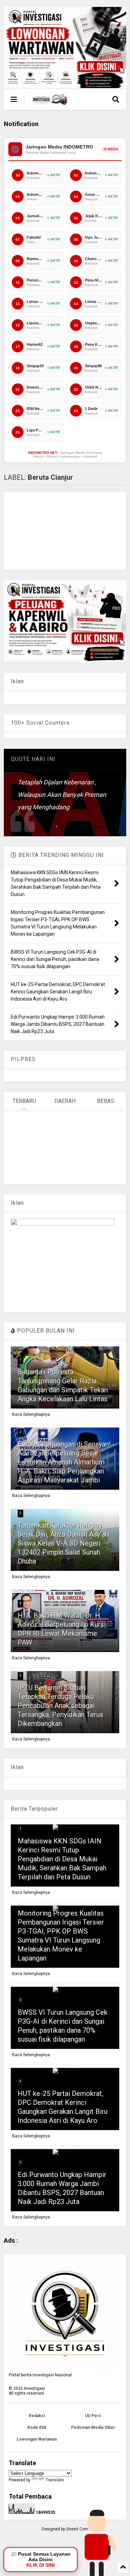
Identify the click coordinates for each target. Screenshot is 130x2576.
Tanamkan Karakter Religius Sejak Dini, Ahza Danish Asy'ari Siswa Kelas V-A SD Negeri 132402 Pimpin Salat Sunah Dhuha (63, 1543)
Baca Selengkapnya (31, 1414)
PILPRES (23, 1059)
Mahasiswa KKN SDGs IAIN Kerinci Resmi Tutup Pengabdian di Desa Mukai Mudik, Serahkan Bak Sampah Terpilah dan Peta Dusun (62, 1859)
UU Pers (93, 2416)
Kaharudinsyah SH (90, 827)
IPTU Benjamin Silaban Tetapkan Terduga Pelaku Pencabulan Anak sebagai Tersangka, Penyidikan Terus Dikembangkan (60, 1706)
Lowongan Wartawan (37, 2439)
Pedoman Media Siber (93, 2427)
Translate (55, 2480)
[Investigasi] (50, 102)
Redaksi (37, 2416)
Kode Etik (37, 2427)
